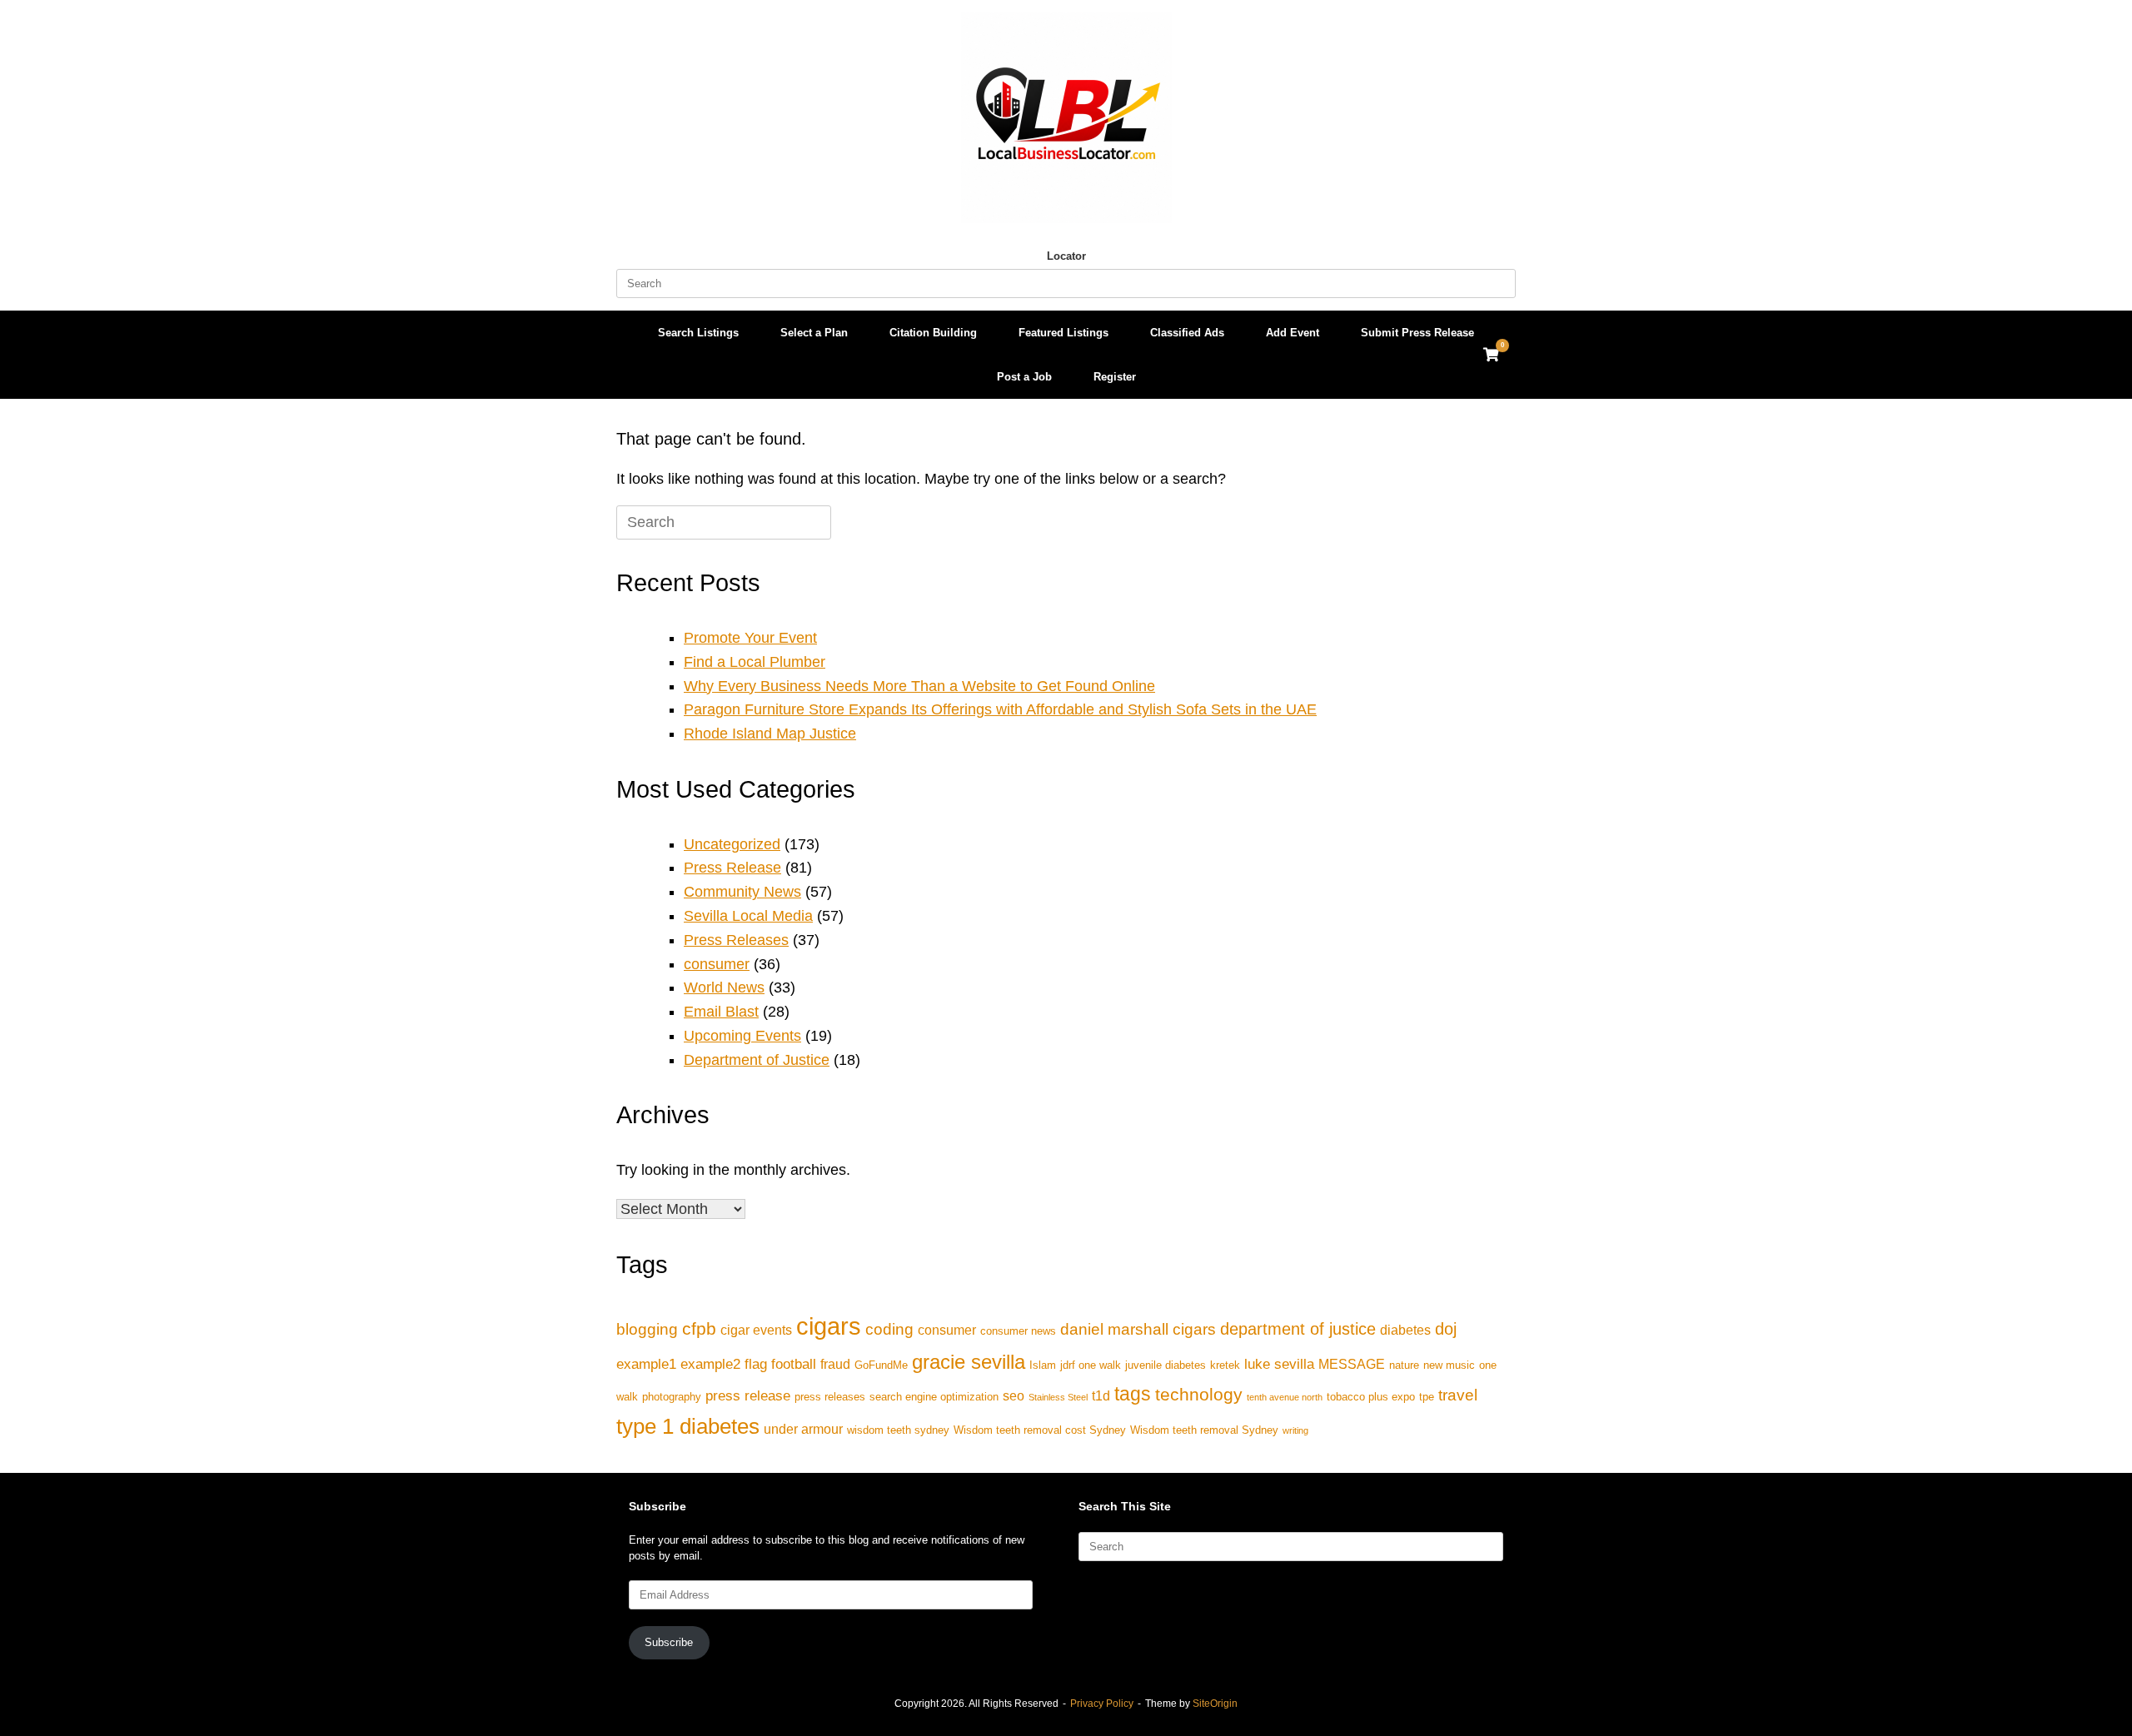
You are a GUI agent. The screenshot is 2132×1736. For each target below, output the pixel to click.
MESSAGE (1352, 1364)
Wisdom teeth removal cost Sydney (1040, 1430)
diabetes (1405, 1330)
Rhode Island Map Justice (770, 734)
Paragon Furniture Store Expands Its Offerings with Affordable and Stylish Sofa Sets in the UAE (1000, 709)
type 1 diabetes (688, 1426)
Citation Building (933, 333)
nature (1404, 1365)
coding (889, 1329)
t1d (1101, 1396)
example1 (646, 1364)
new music (1449, 1365)
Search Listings (698, 333)
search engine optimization (934, 1397)
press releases (830, 1397)
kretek (1225, 1365)
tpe (1427, 1397)
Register (1115, 377)
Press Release (732, 868)
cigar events (756, 1330)
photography (672, 1397)
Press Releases (736, 940)
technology (1199, 1394)
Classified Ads (1187, 333)
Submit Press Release (1417, 333)
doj (1446, 1329)
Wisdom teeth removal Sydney (1204, 1430)
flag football (780, 1364)
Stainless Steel (1058, 1397)
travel (1458, 1395)
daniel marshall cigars (1138, 1329)
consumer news (1018, 1331)
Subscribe (669, 1642)
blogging (647, 1329)
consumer (717, 964)
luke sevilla (1279, 1364)
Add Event (1293, 333)
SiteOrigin (1215, 1704)
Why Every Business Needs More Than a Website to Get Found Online (919, 686)
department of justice (1298, 1329)
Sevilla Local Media (748, 916)
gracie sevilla (969, 1362)
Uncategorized (732, 844)
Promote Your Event (750, 638)
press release (748, 1395)
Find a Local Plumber (755, 662)
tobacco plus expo (1371, 1397)
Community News (742, 892)
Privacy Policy (1102, 1704)
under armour (803, 1429)
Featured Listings (1064, 333)
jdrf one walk (1091, 1365)
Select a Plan (814, 333)
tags (1133, 1394)
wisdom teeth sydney (898, 1430)
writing (1295, 1430)
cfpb (699, 1328)
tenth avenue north (1285, 1397)
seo (1014, 1396)
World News (724, 987)
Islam (1043, 1365)
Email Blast (721, 1012)
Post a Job (1024, 377)
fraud (835, 1364)
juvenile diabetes (1166, 1365)
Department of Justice (757, 1060)
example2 (710, 1364)
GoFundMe (881, 1365)
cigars (829, 1326)
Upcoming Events (742, 1036)
